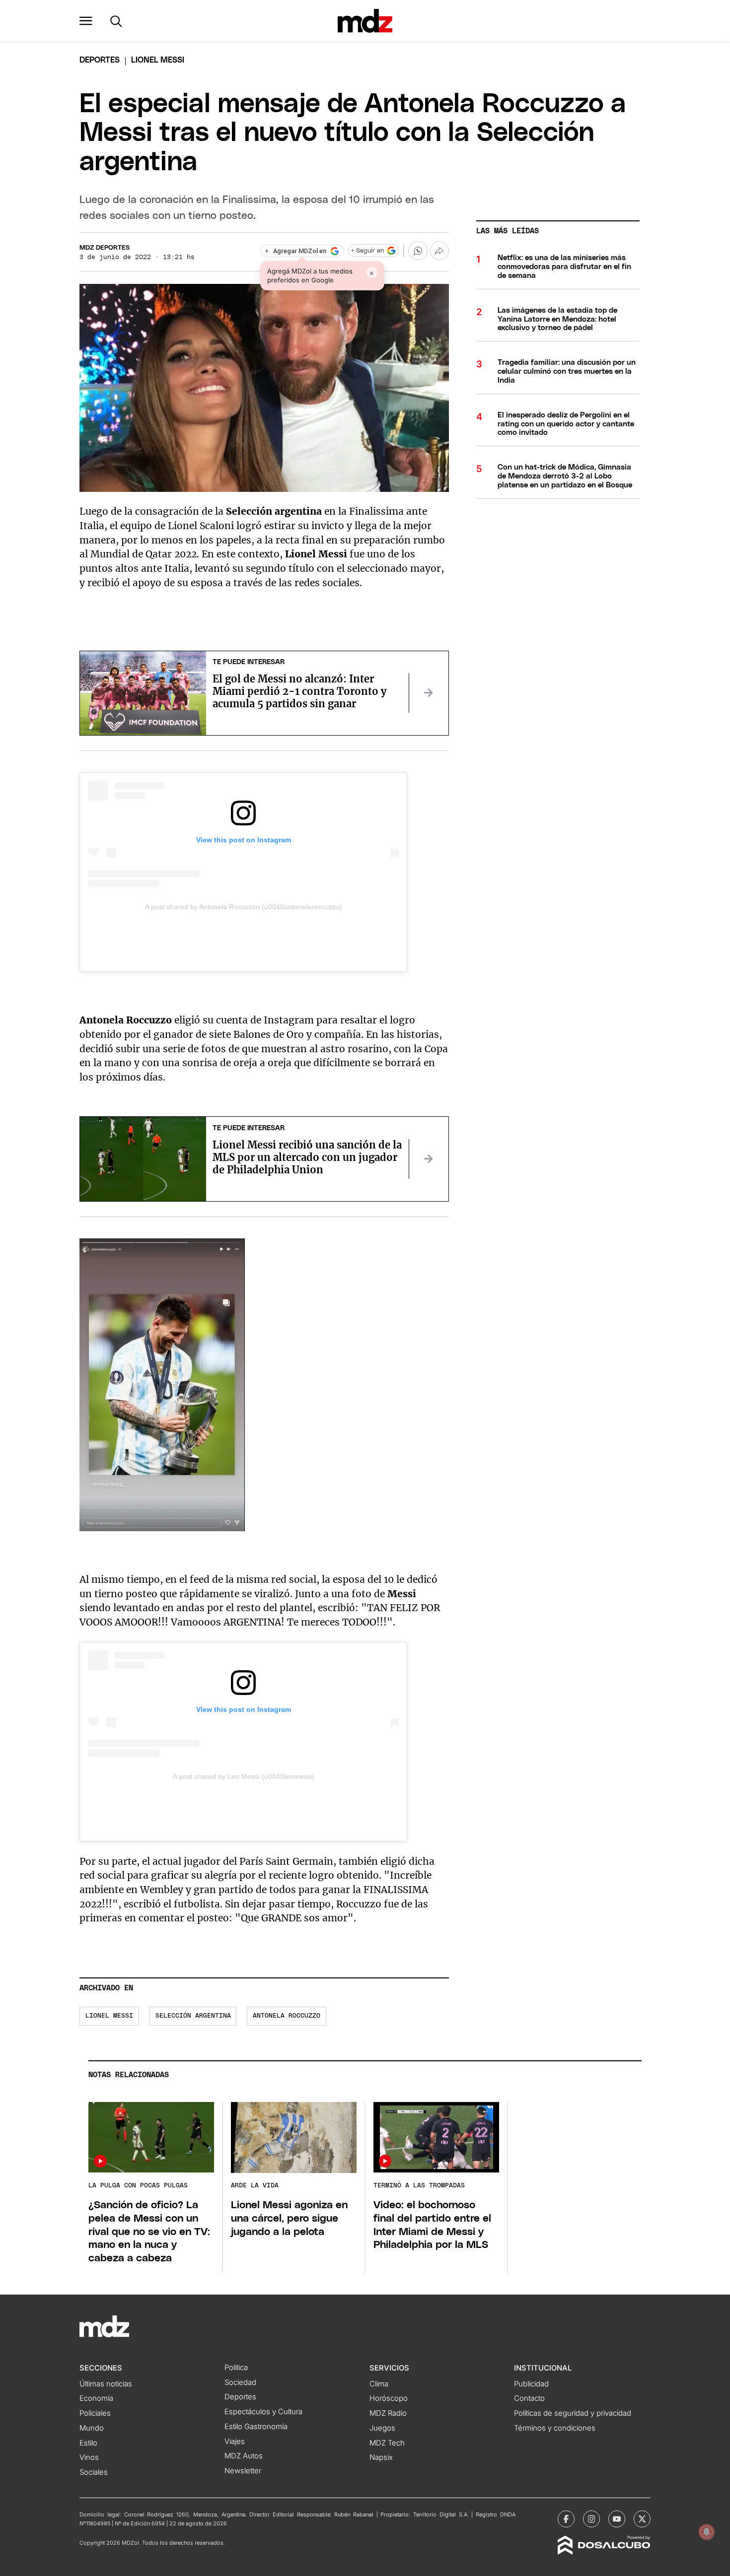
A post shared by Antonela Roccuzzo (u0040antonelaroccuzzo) (244, 907)
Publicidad (531, 2384)
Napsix (381, 2457)
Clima (379, 2384)
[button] (86, 21)
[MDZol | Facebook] (566, 2519)
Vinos (89, 2457)
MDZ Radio (388, 2413)
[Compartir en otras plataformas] (439, 251)
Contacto (529, 2398)
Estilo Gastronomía (256, 2427)
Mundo (92, 2428)
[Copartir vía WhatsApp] (418, 251)
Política (236, 2368)
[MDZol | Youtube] (617, 2519)
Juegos (382, 2428)
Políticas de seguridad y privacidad (573, 2413)
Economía (96, 2398)
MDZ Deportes (105, 248)
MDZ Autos (244, 2456)
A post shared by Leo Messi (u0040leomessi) (244, 1776)
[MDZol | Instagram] (591, 2519)
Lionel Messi (109, 2016)
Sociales (94, 2472)
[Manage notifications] (707, 2532)
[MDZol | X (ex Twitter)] (642, 2519)
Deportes (100, 60)
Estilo (88, 2443)
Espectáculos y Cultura (263, 2412)
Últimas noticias (106, 2384)
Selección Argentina (193, 2016)
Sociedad (240, 2382)
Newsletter (243, 2471)
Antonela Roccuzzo (287, 2016)
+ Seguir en (367, 251)
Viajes (235, 2441)
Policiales (95, 2413)
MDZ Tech (387, 2443)
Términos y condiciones (555, 2428)
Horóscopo (389, 2398)
